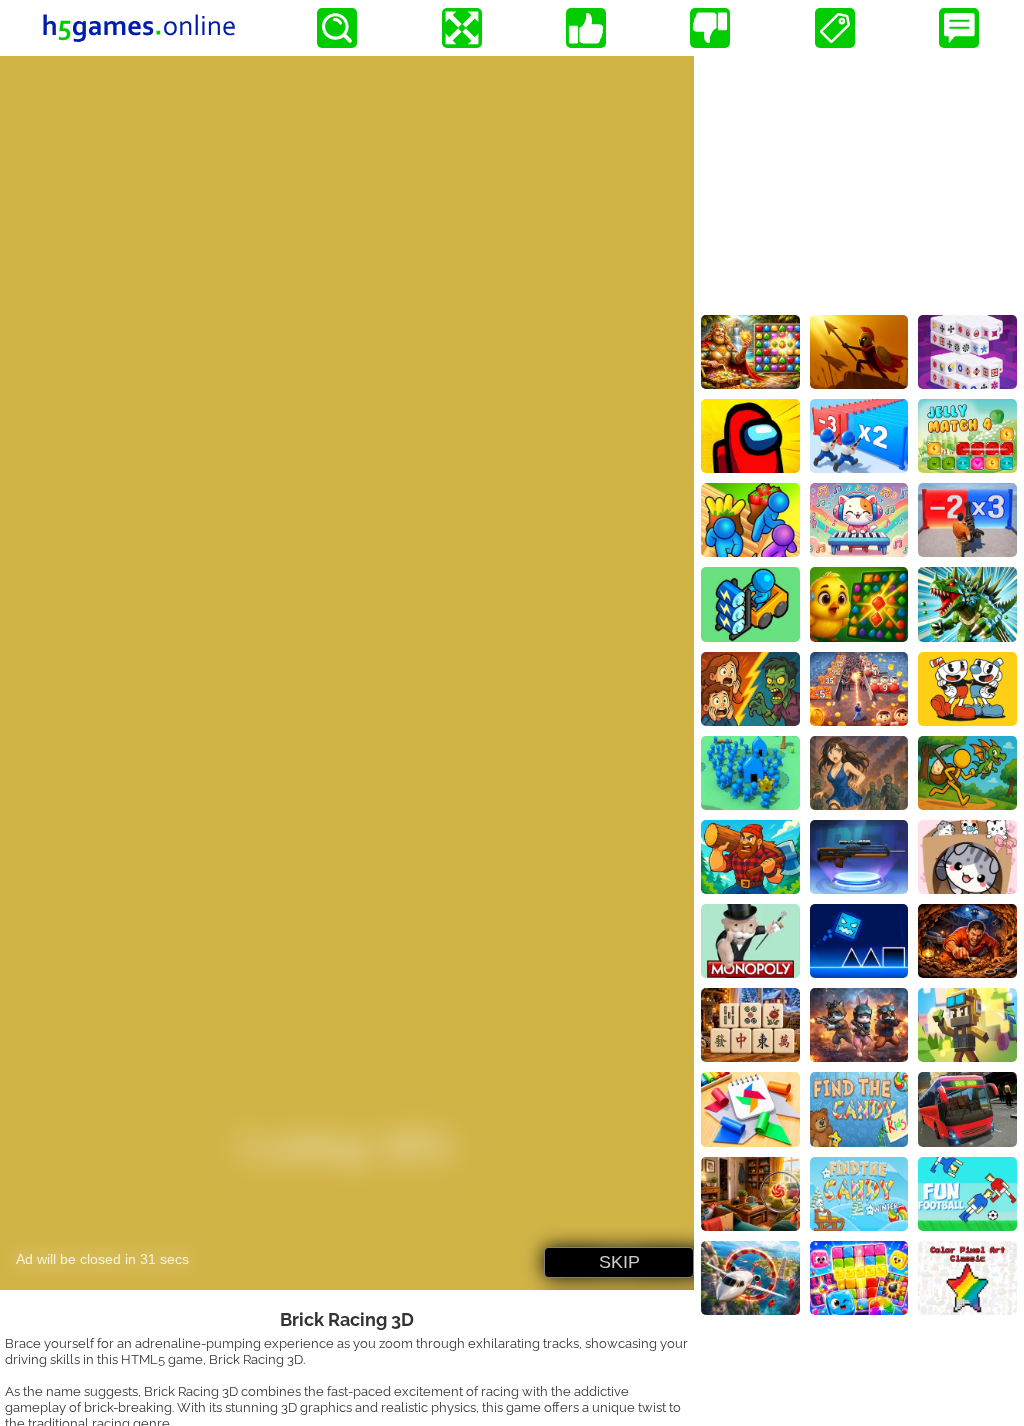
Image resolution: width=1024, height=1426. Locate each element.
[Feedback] (959, 28)
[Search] (337, 28)
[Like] (586, 28)
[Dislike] (710, 28)
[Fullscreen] (462, 28)
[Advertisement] (859, 181)
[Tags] (835, 28)
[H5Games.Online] (139, 28)
